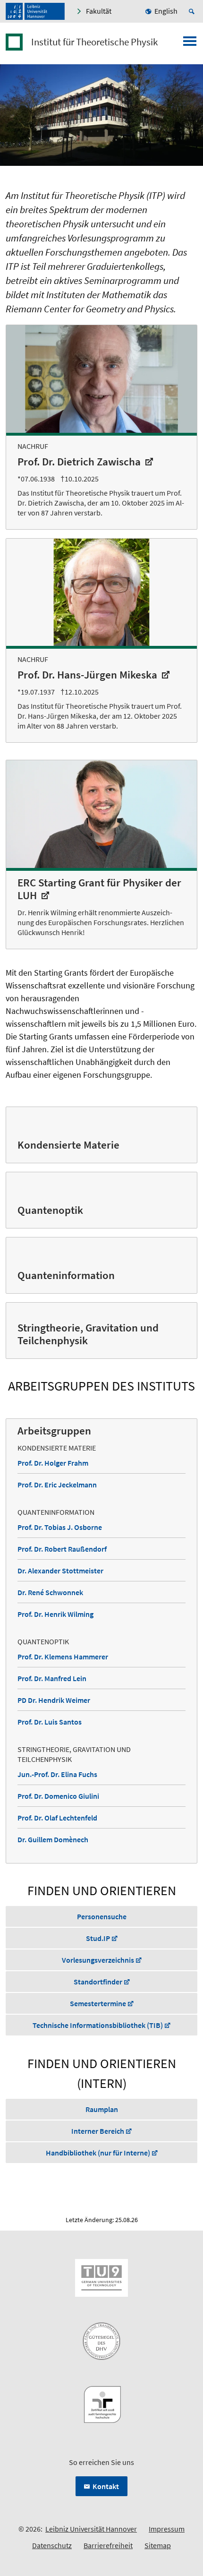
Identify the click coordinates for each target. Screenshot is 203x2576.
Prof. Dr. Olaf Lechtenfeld (57, 1818)
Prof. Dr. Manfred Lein (52, 1678)
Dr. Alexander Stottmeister (60, 1571)
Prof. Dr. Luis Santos (50, 1722)
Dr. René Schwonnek (50, 1592)
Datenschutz (52, 2545)
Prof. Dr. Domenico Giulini (58, 1796)
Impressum (167, 2529)
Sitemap (158, 2545)
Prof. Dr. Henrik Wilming (55, 1614)
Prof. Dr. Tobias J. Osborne (60, 1527)
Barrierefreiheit (108, 2545)
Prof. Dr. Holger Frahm (53, 1463)
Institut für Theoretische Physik (94, 42)
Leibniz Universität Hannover (91, 2529)
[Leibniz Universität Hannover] (35, 11)
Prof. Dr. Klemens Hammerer (63, 1657)
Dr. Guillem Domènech (53, 1839)
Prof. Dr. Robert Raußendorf (62, 1549)
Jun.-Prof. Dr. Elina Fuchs (57, 1774)
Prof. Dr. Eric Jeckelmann (57, 1485)
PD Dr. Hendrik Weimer (54, 1700)
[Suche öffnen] (193, 11)
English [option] (166, 11)
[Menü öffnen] (190, 44)
